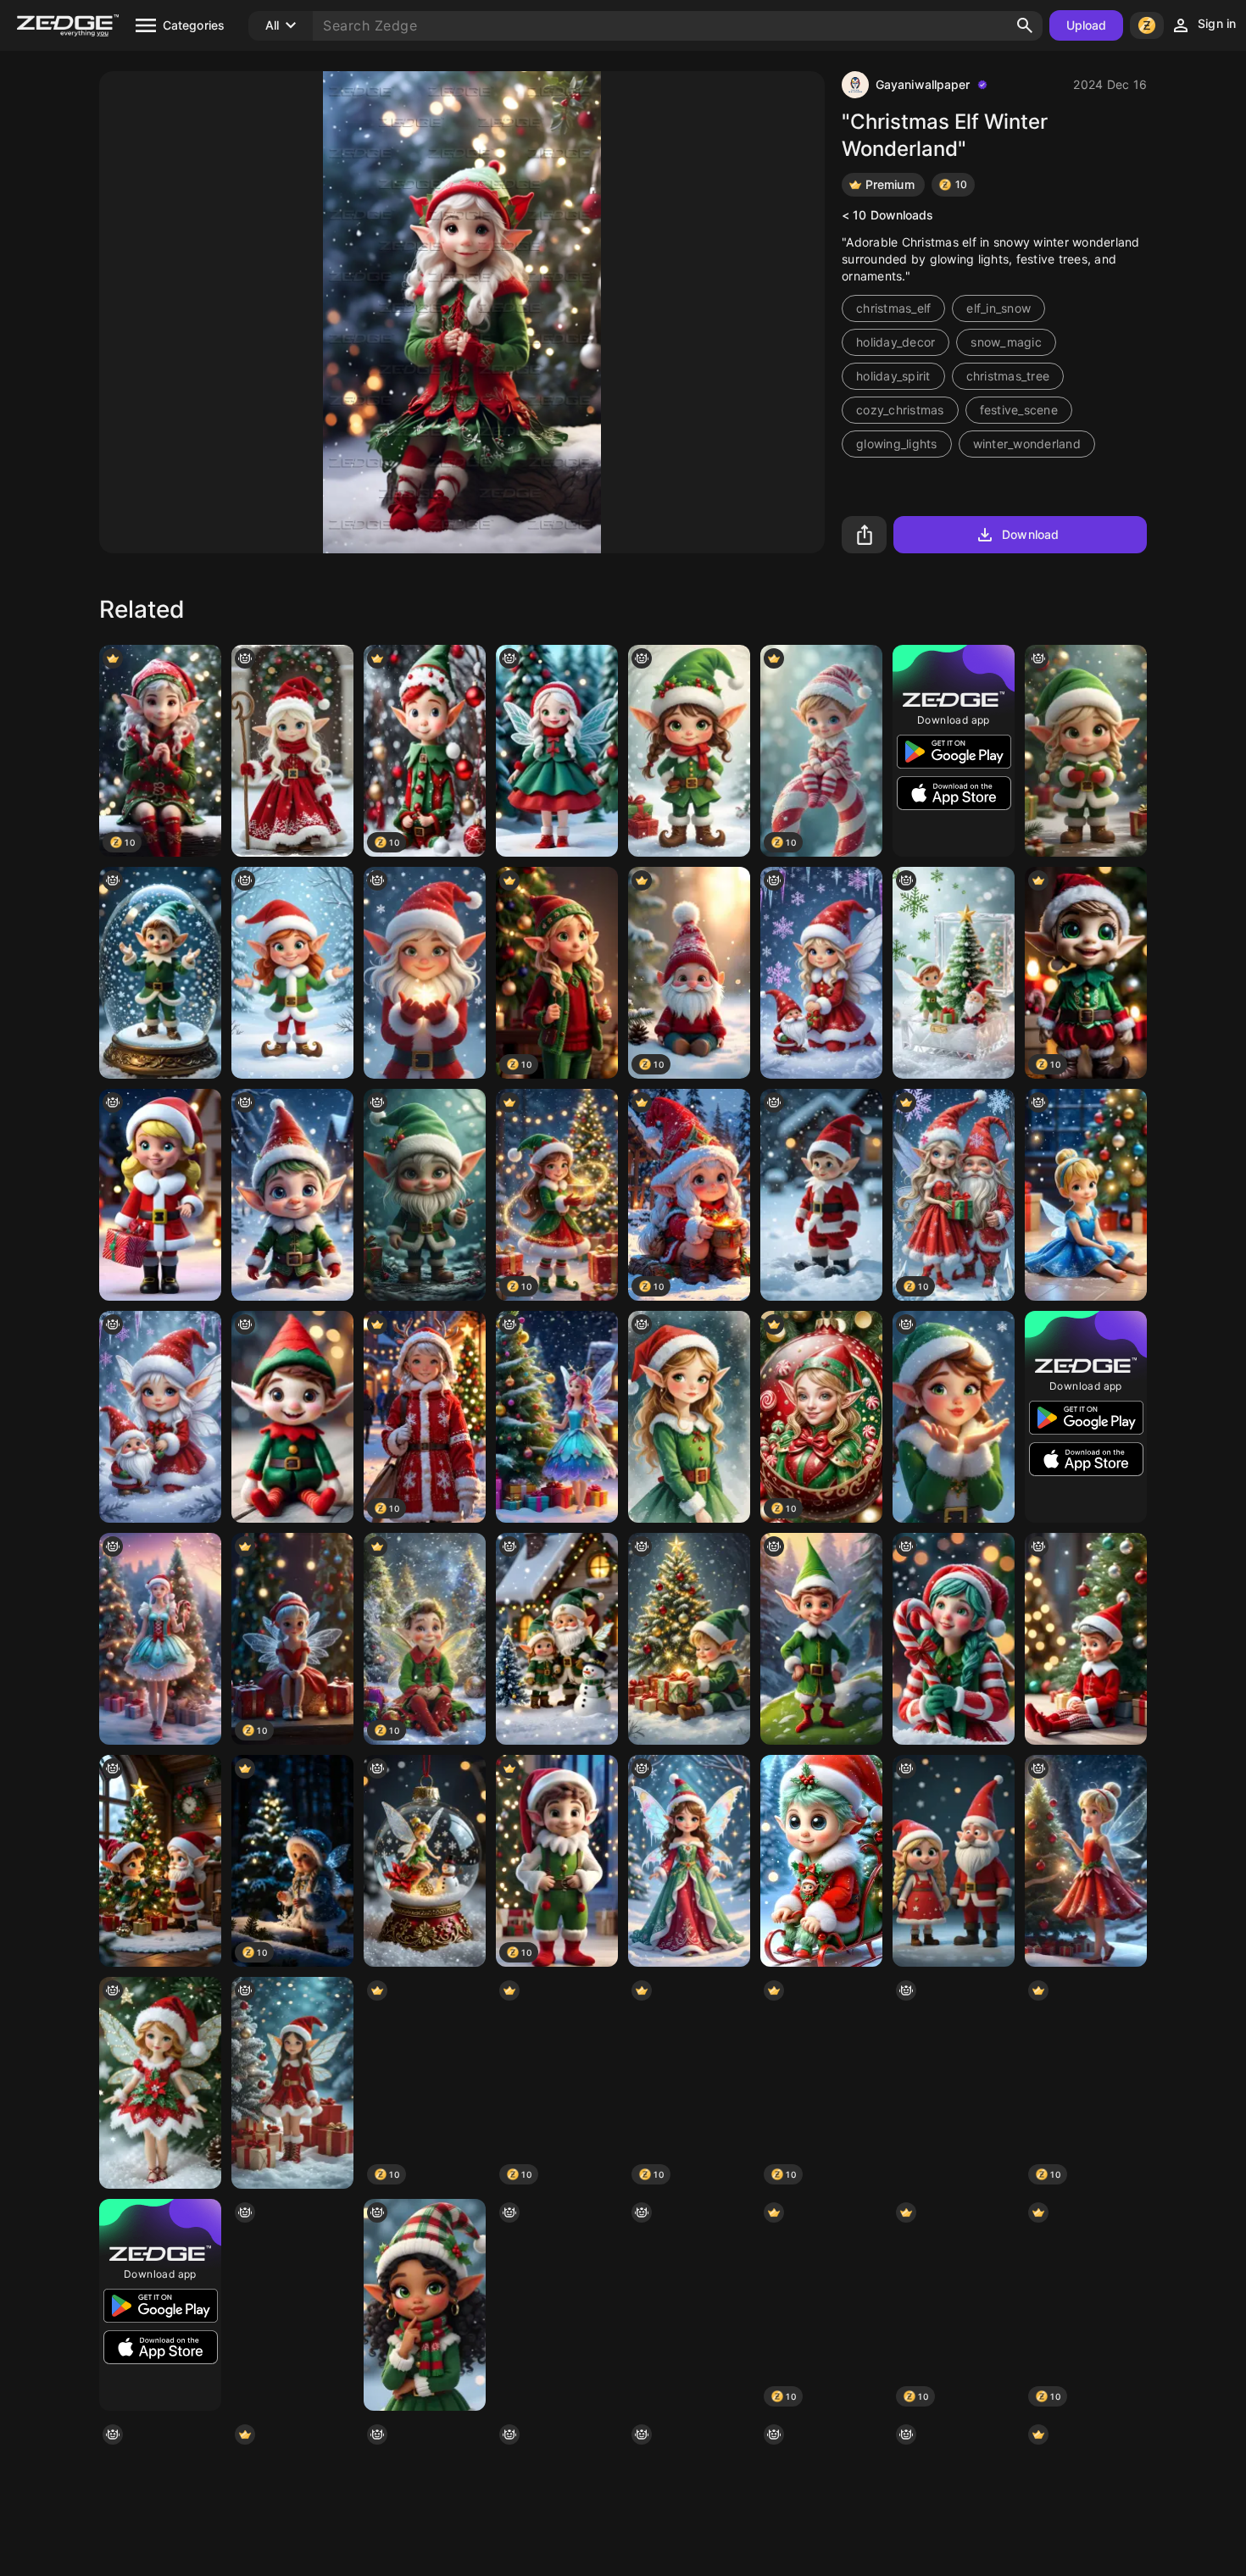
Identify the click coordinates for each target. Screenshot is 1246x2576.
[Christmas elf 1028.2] (425, 973)
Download (1030, 534)
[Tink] (1086, 1195)
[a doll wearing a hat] (425, 2305)
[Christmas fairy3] (954, 1639)
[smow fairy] (160, 2083)
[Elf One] (821, 1195)
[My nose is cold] (425, 1195)
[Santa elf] (689, 2305)
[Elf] (292, 973)
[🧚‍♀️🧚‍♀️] (557, 751)
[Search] (1025, 25)
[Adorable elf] (821, 1861)
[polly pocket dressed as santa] (160, 1195)
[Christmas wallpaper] (821, 973)
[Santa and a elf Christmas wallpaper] (954, 973)
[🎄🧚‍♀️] (557, 1417)
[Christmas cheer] (689, 751)
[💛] (557, 2305)
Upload (1087, 25)
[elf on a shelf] (1086, 1639)
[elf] (689, 1417)
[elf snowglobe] (160, 973)
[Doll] (292, 2305)
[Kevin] (292, 1195)
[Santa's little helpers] (160, 1861)
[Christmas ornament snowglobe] (954, 2083)
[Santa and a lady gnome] (954, 1861)
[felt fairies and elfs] (292, 1417)
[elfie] (1086, 751)
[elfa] (292, 751)
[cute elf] (689, 1639)
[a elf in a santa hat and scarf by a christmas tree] (292, 2083)
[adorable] (160, 1639)
